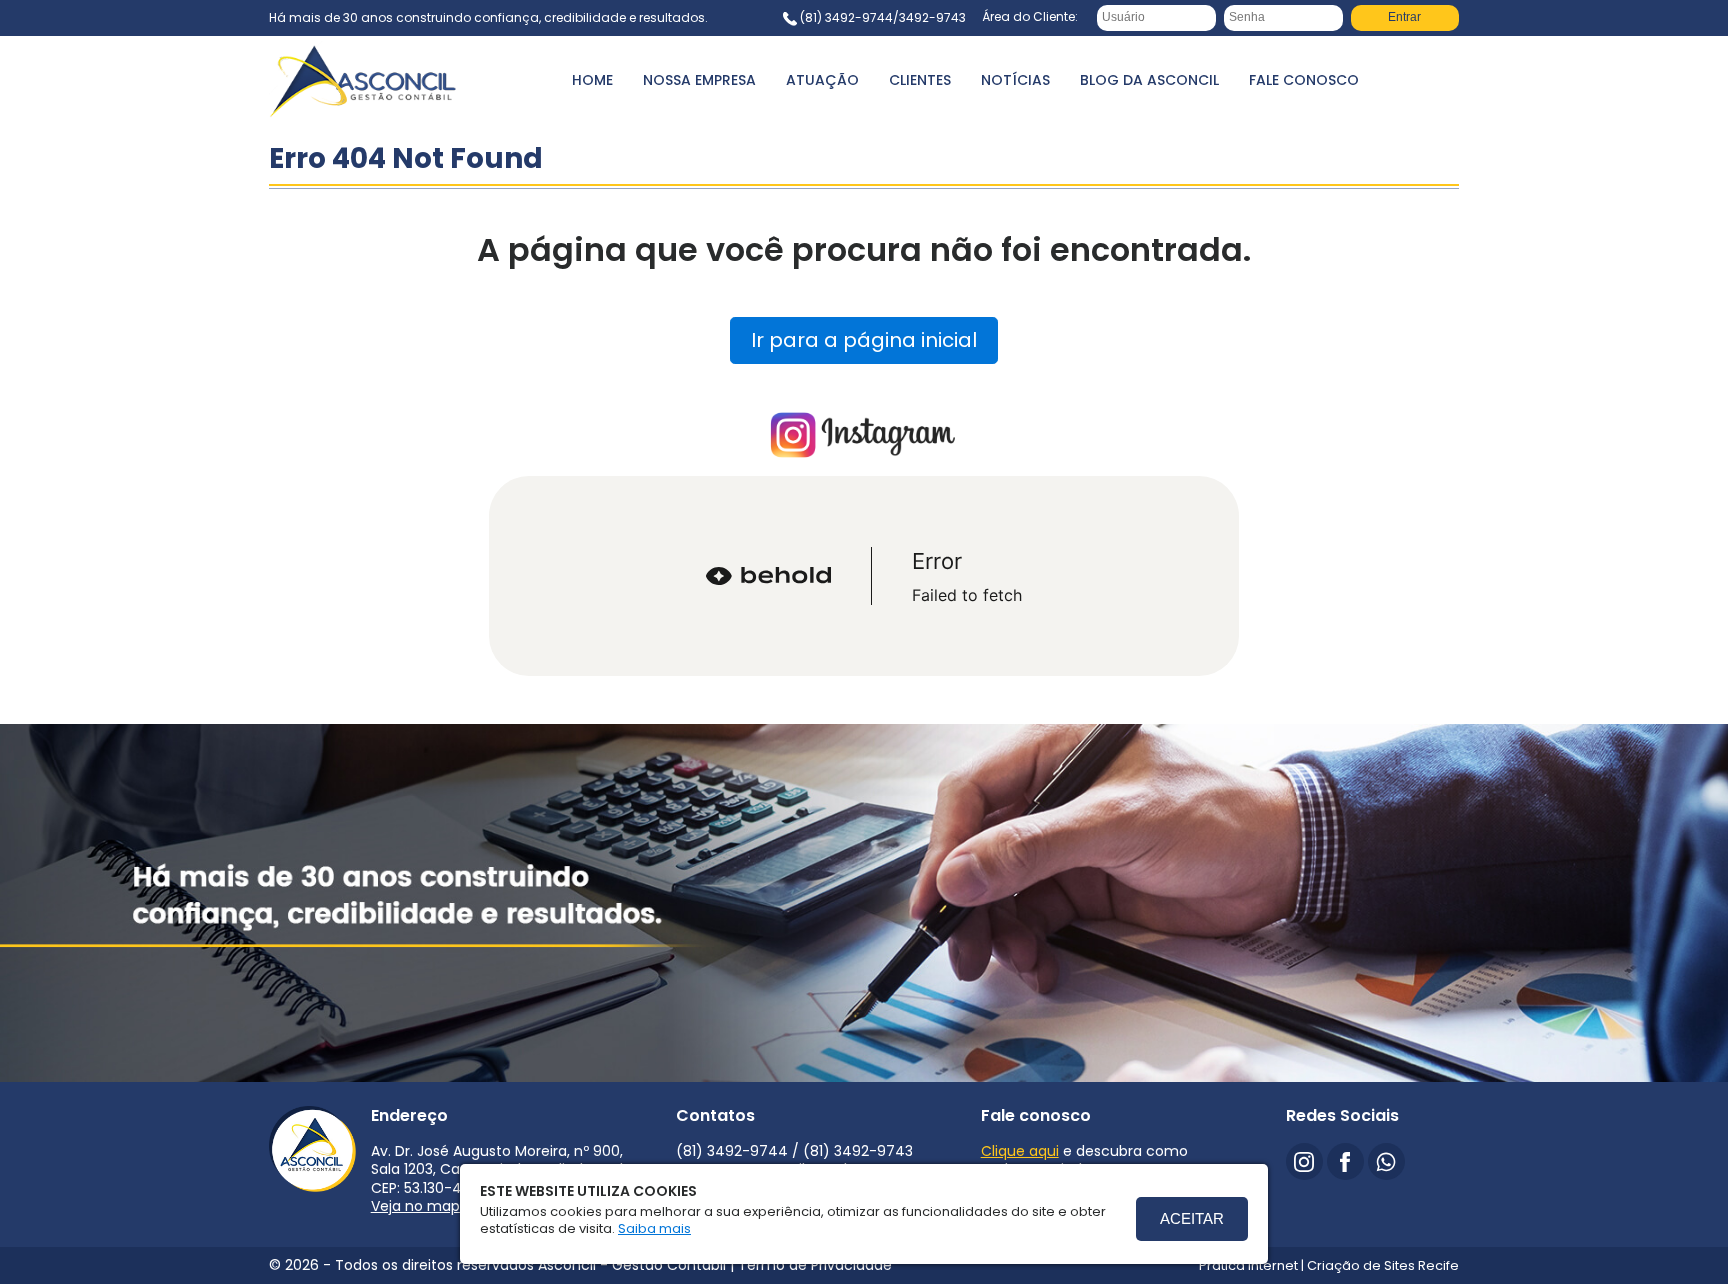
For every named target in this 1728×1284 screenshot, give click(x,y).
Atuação (822, 80)
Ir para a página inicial (864, 340)
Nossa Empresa (699, 80)
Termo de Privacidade (815, 1265)
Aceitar (1192, 1218)
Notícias (1015, 80)
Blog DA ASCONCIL (1149, 80)
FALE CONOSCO (1304, 80)
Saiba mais (654, 1228)
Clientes (920, 80)
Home (592, 80)
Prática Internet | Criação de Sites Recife (1329, 1265)
